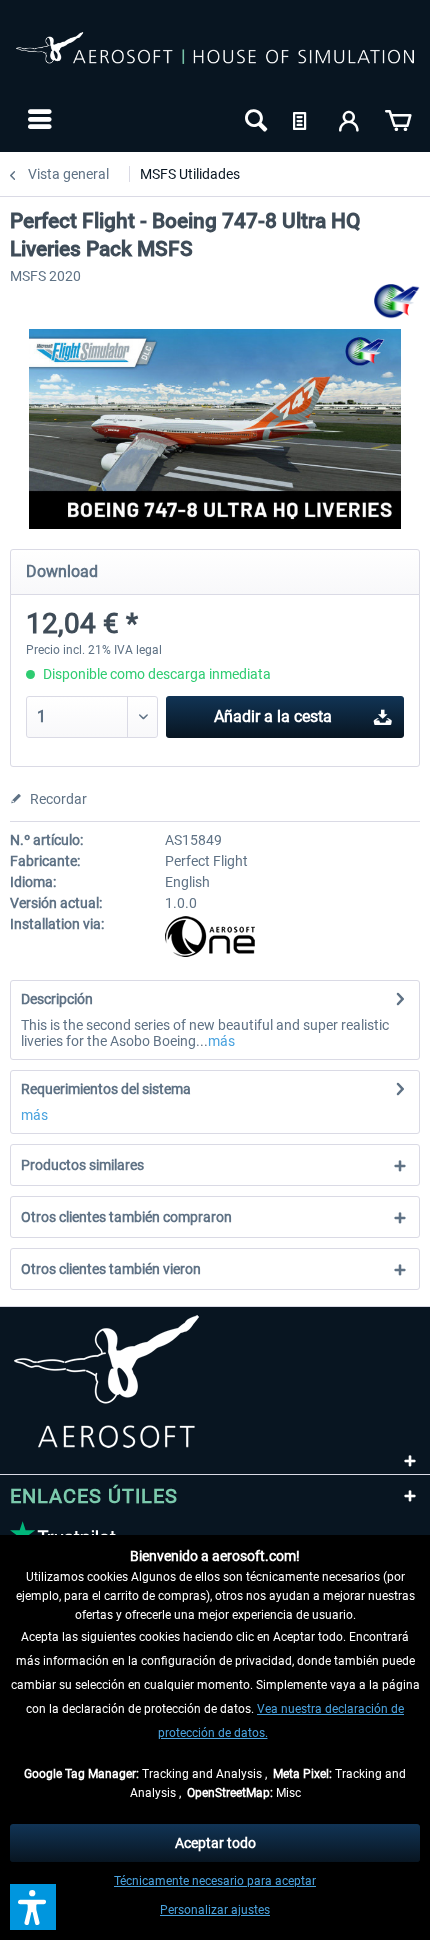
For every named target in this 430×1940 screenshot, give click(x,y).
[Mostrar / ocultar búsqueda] (254, 119)
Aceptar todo (215, 1843)
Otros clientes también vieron (111, 1269)
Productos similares (82, 1165)
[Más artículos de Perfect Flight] (397, 301)
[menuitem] (37, 119)
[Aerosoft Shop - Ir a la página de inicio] (215, 58)
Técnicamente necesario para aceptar (215, 1881)
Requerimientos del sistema (106, 1089)
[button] (33, 1907)
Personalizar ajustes (215, 1910)
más (221, 1041)
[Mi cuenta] (350, 119)
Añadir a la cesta (273, 716)
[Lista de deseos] (302, 119)
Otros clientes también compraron (126, 1217)
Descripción (57, 999)
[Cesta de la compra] (398, 119)
